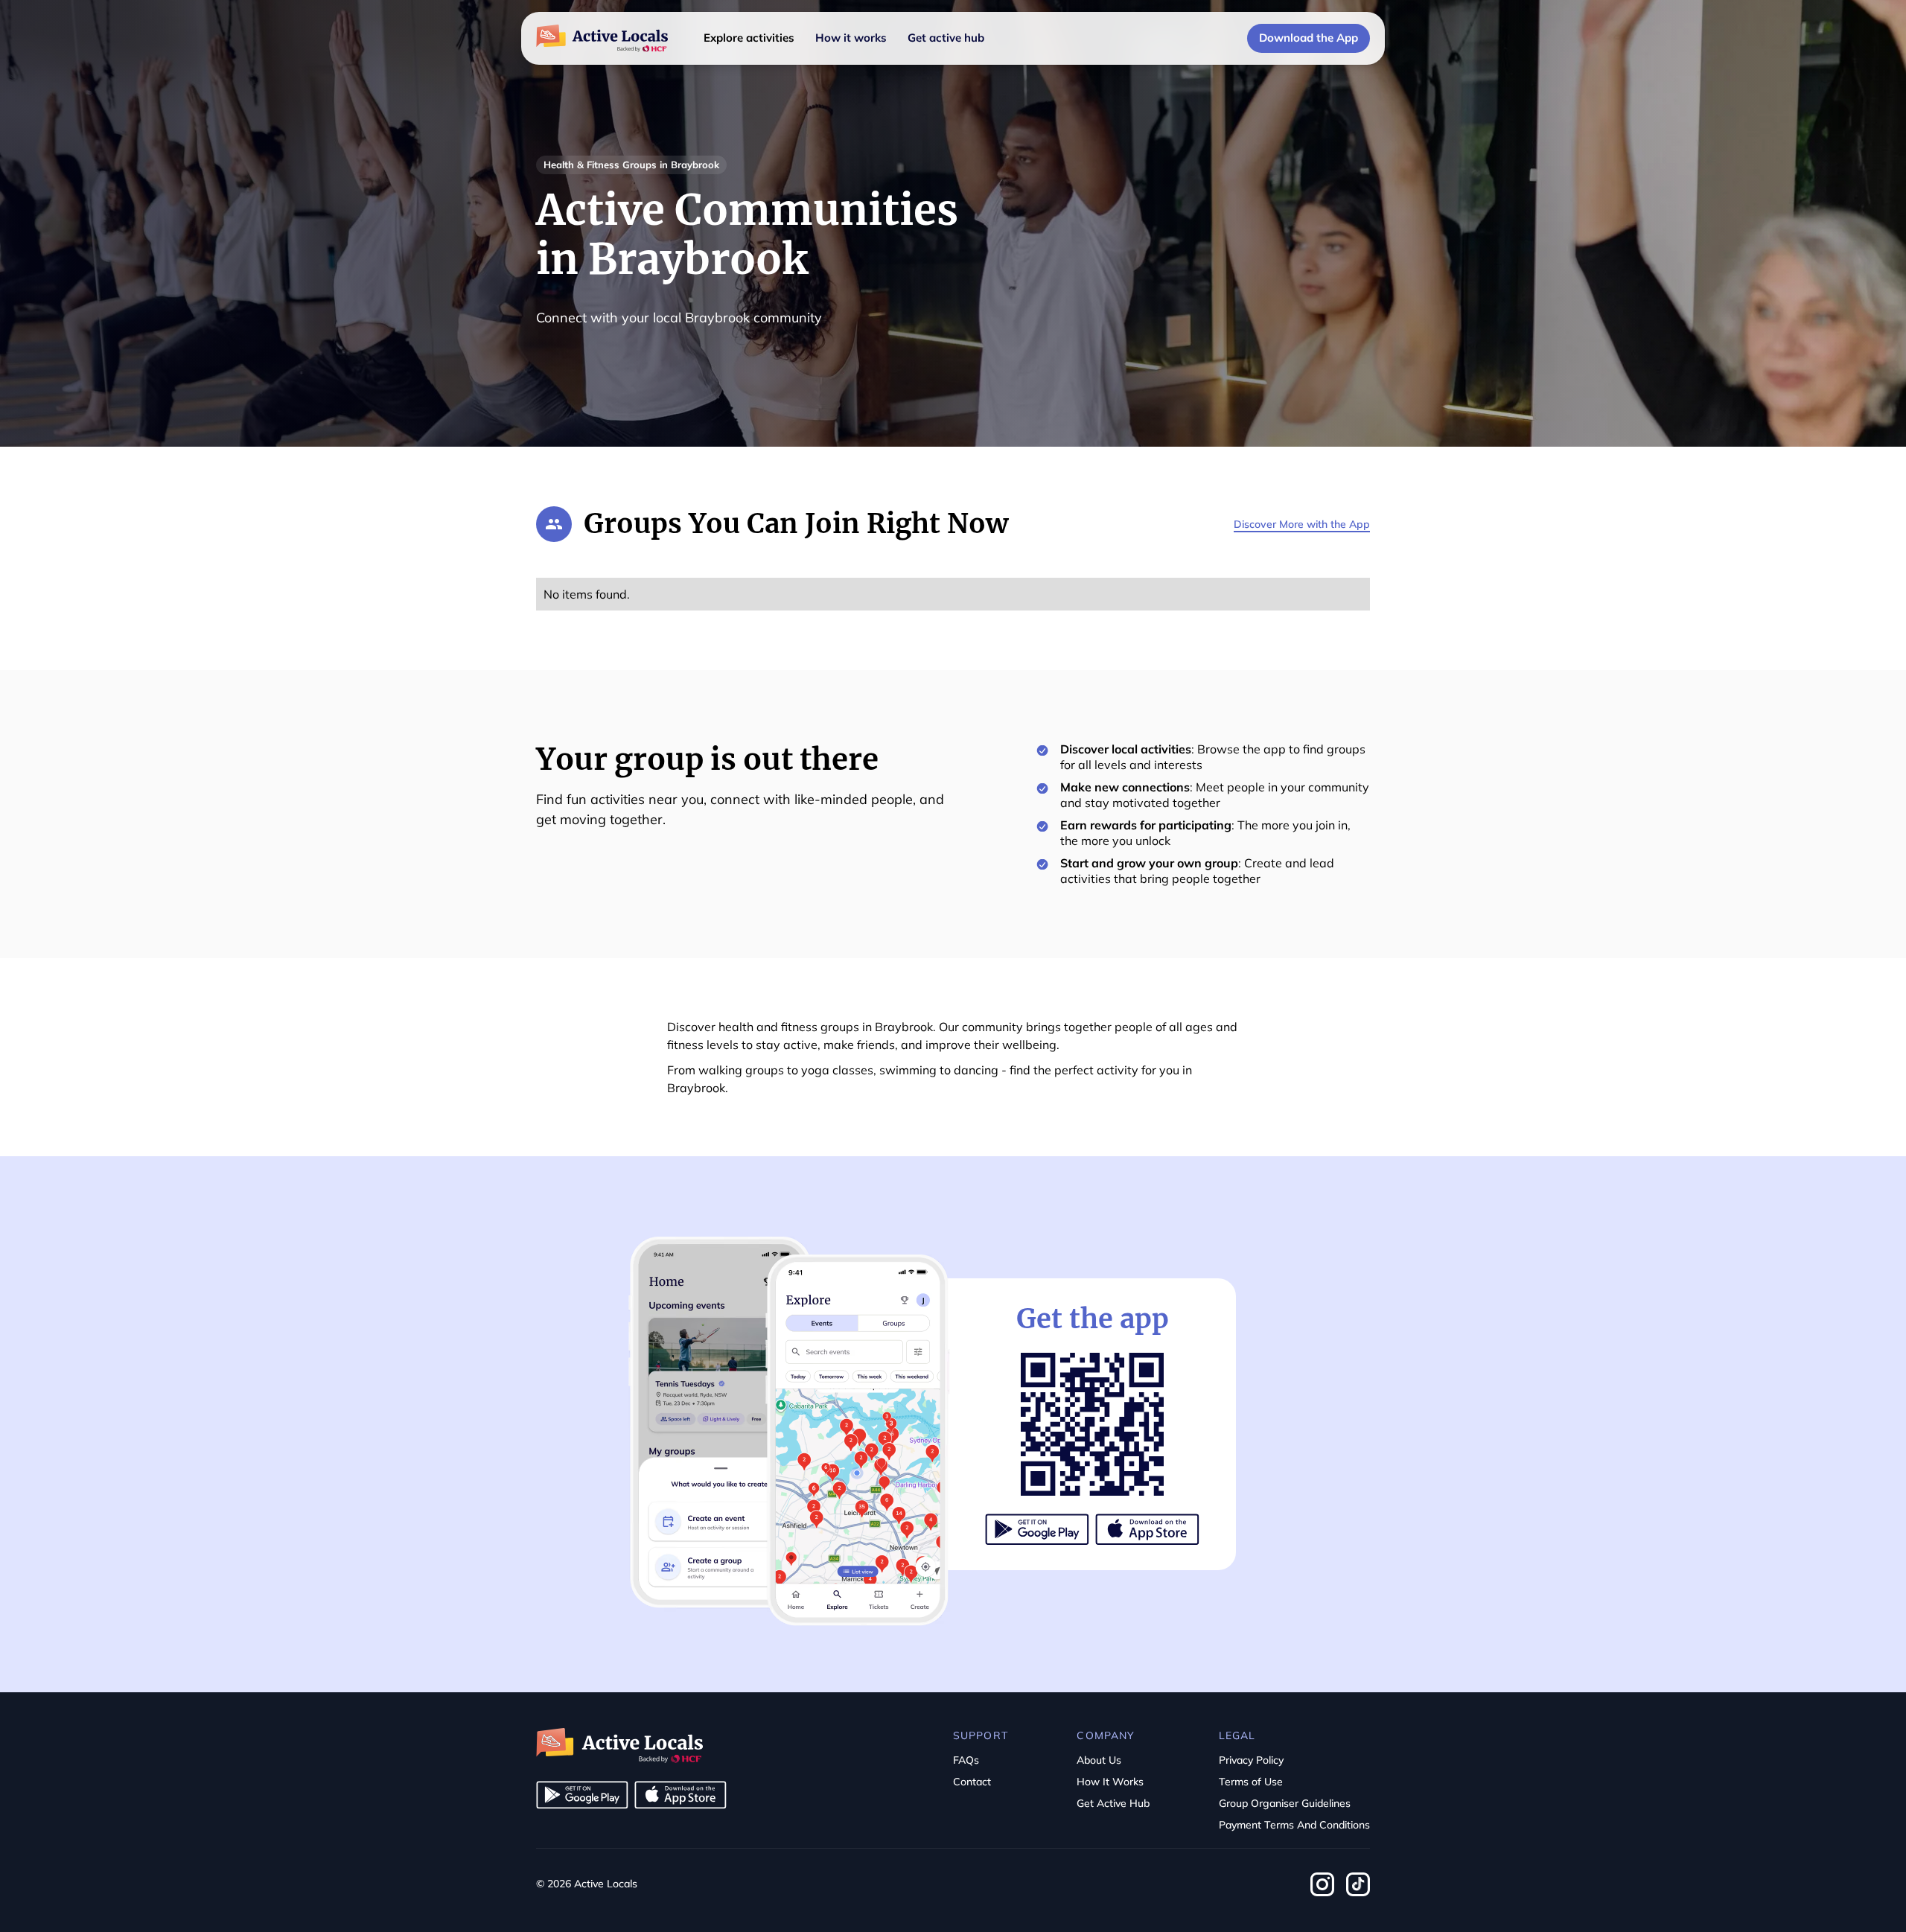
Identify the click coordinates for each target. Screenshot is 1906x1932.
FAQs (966, 1760)
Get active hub (946, 38)
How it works (851, 38)
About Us (1099, 1760)
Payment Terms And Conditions (1294, 1825)
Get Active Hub (1113, 1803)
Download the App (1309, 38)
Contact (972, 1782)
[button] (749, 38)
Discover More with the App (1302, 524)
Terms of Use (1251, 1782)
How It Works (1110, 1782)
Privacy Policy (1251, 1760)
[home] (602, 39)
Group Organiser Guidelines (1285, 1803)
